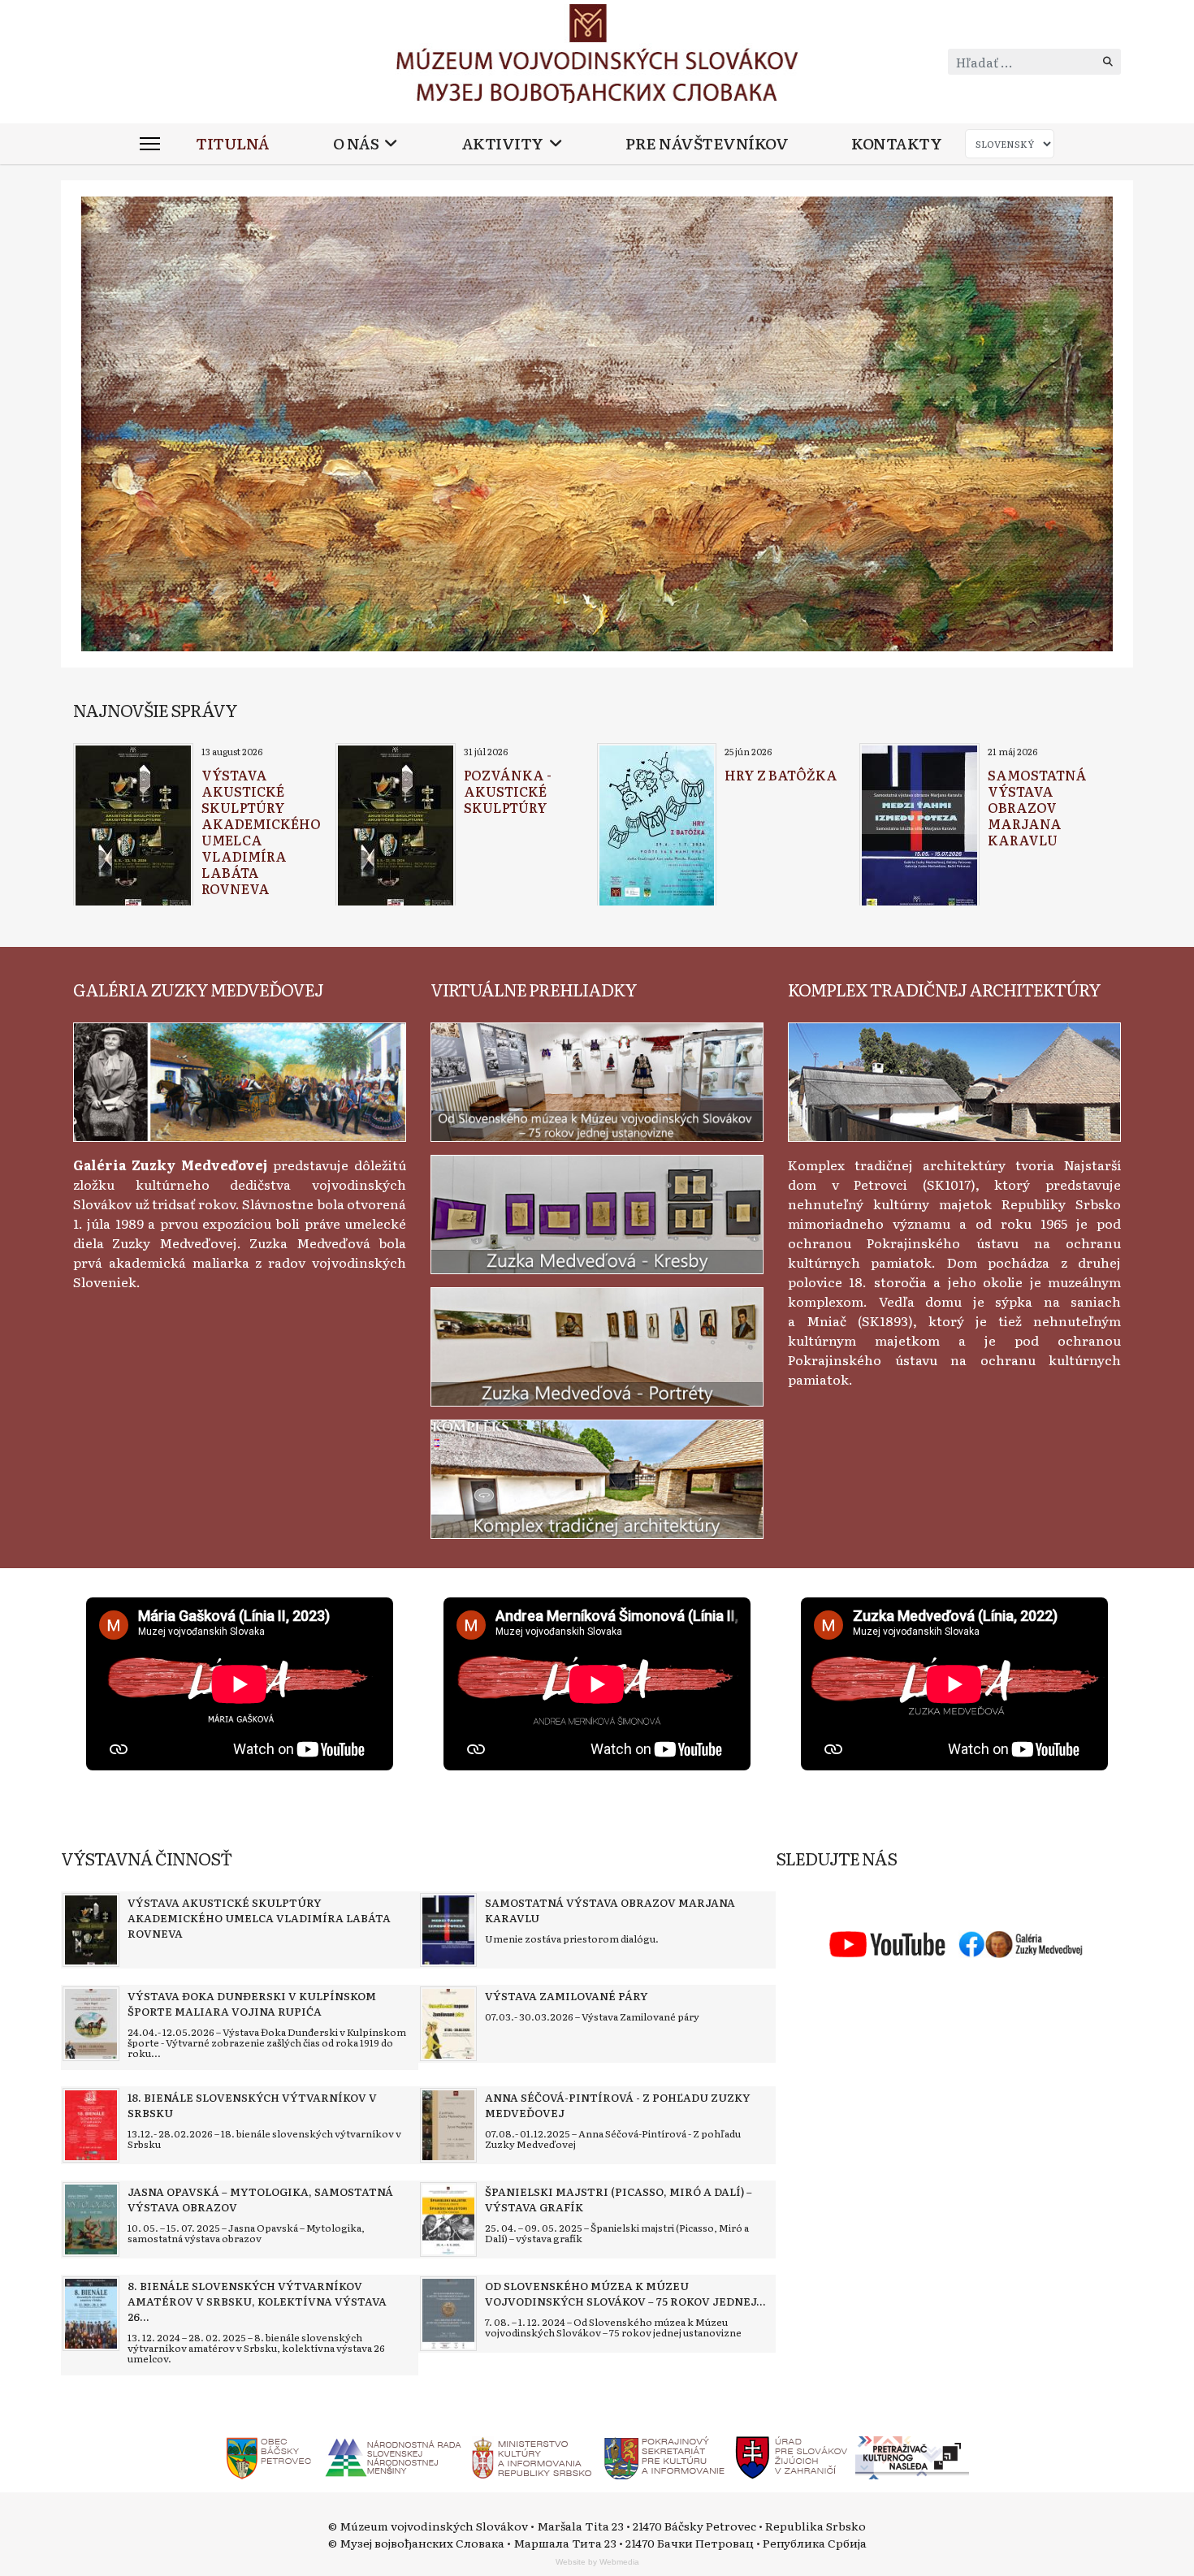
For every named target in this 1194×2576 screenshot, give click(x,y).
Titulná (233, 143)
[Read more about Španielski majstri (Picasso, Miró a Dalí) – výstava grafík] (448, 2219)
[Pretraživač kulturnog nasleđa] (912, 2456)
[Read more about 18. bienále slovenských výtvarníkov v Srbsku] (91, 2125)
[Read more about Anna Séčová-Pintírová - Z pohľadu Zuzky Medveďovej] (448, 2125)
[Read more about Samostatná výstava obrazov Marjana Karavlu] (919, 827)
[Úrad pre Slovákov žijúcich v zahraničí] (792, 2456)
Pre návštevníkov (707, 143)
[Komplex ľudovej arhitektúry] (954, 1079)
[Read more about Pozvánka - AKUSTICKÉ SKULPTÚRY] (396, 827)
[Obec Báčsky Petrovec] (269, 2456)
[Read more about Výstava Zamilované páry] (448, 2024)
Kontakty (896, 143)
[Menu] (150, 144)
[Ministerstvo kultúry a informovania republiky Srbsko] (531, 2456)
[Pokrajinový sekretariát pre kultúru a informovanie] (664, 2456)
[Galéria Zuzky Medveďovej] (240, 1079)
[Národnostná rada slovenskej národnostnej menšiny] (392, 2456)
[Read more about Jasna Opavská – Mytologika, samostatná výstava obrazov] (91, 2219)
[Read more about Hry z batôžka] (657, 827)
